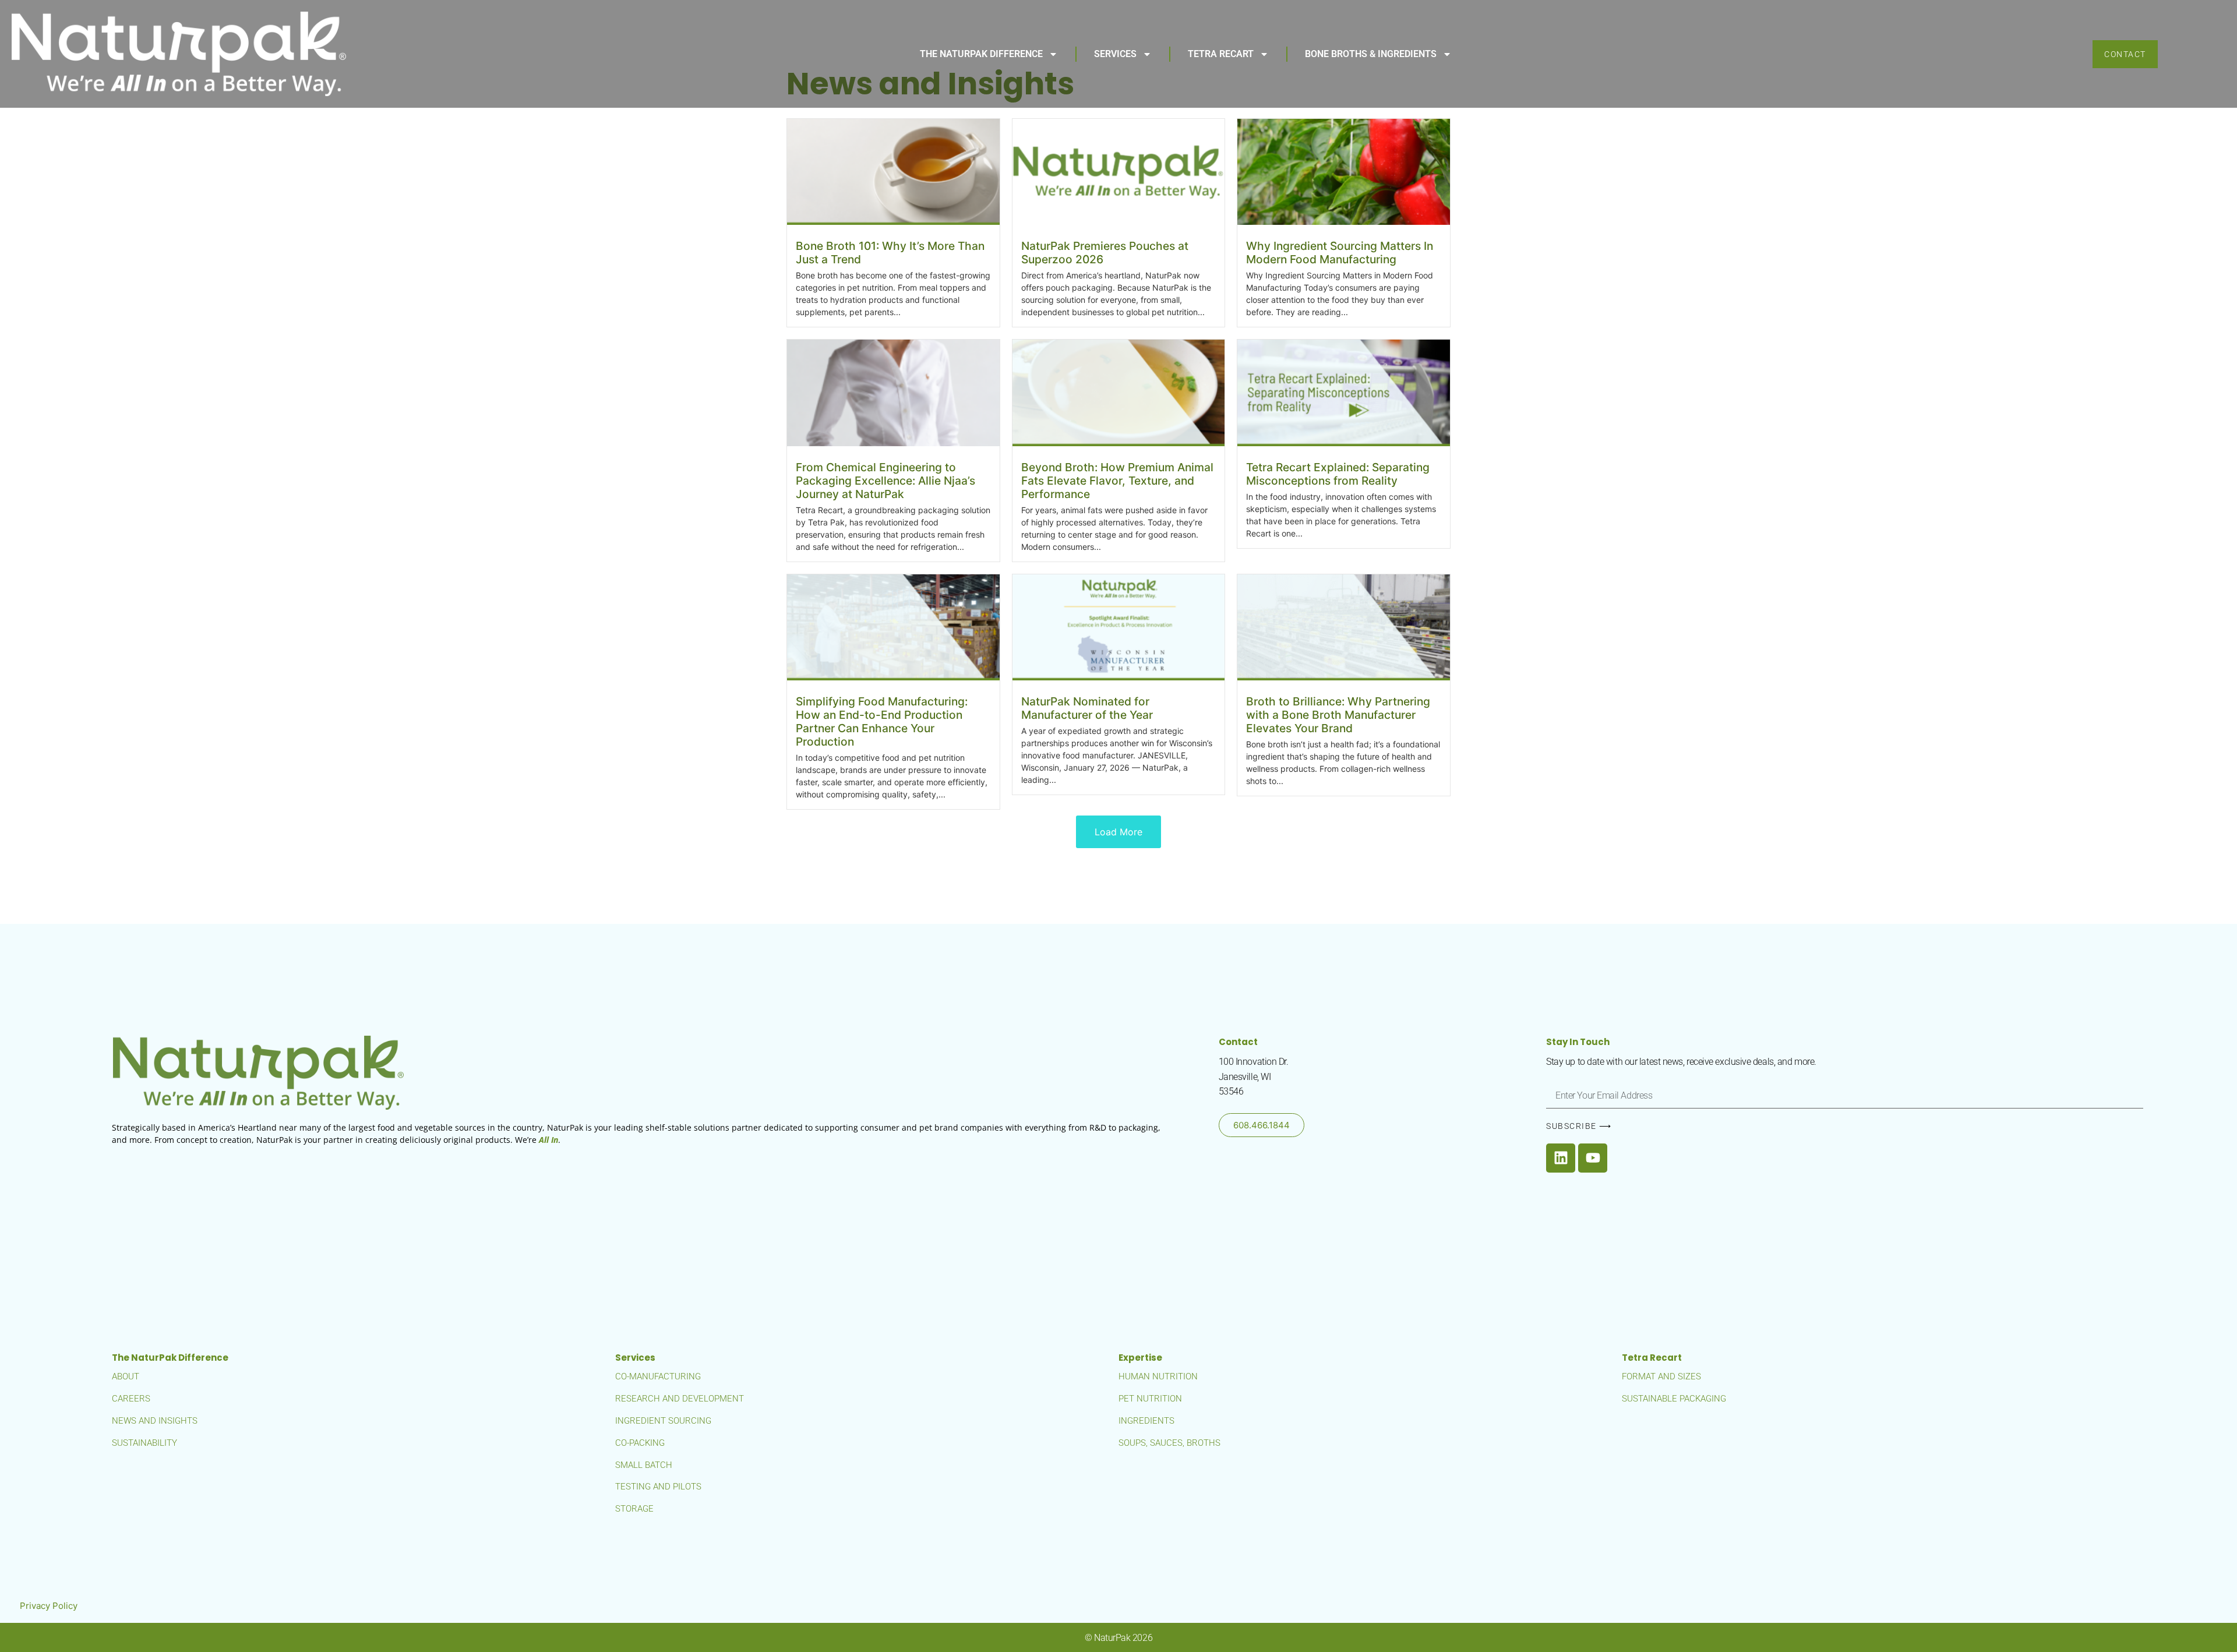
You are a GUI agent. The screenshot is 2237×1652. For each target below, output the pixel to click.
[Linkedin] (1561, 1158)
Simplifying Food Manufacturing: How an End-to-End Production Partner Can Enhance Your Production (882, 721)
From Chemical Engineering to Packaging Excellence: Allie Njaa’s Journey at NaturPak (885, 481)
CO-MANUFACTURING (658, 1376)
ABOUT (126, 1376)
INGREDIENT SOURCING (663, 1421)
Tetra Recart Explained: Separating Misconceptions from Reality (1338, 474)
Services (1115, 54)
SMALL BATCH (644, 1465)
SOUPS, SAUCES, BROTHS (1169, 1443)
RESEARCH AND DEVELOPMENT (680, 1399)
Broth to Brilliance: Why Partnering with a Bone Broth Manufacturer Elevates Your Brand (1338, 715)
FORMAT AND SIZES (1661, 1376)
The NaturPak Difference (981, 54)
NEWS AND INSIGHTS (155, 1421)
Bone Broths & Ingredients (1371, 54)
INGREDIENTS (1146, 1421)
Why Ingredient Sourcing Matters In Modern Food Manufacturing (1340, 253)
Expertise (1140, 1358)
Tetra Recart (1221, 54)
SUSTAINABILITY (144, 1443)
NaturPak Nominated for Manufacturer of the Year (1087, 708)
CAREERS (131, 1399)
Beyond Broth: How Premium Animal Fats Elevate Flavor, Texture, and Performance (1117, 481)
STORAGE (634, 1509)
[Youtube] (1593, 1158)
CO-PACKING (640, 1443)
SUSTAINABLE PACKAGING (1674, 1399)
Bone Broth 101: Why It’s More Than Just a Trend (890, 253)
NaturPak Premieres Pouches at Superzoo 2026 (1105, 253)
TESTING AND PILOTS (658, 1487)
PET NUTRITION (1150, 1399)
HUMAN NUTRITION (1158, 1376)
